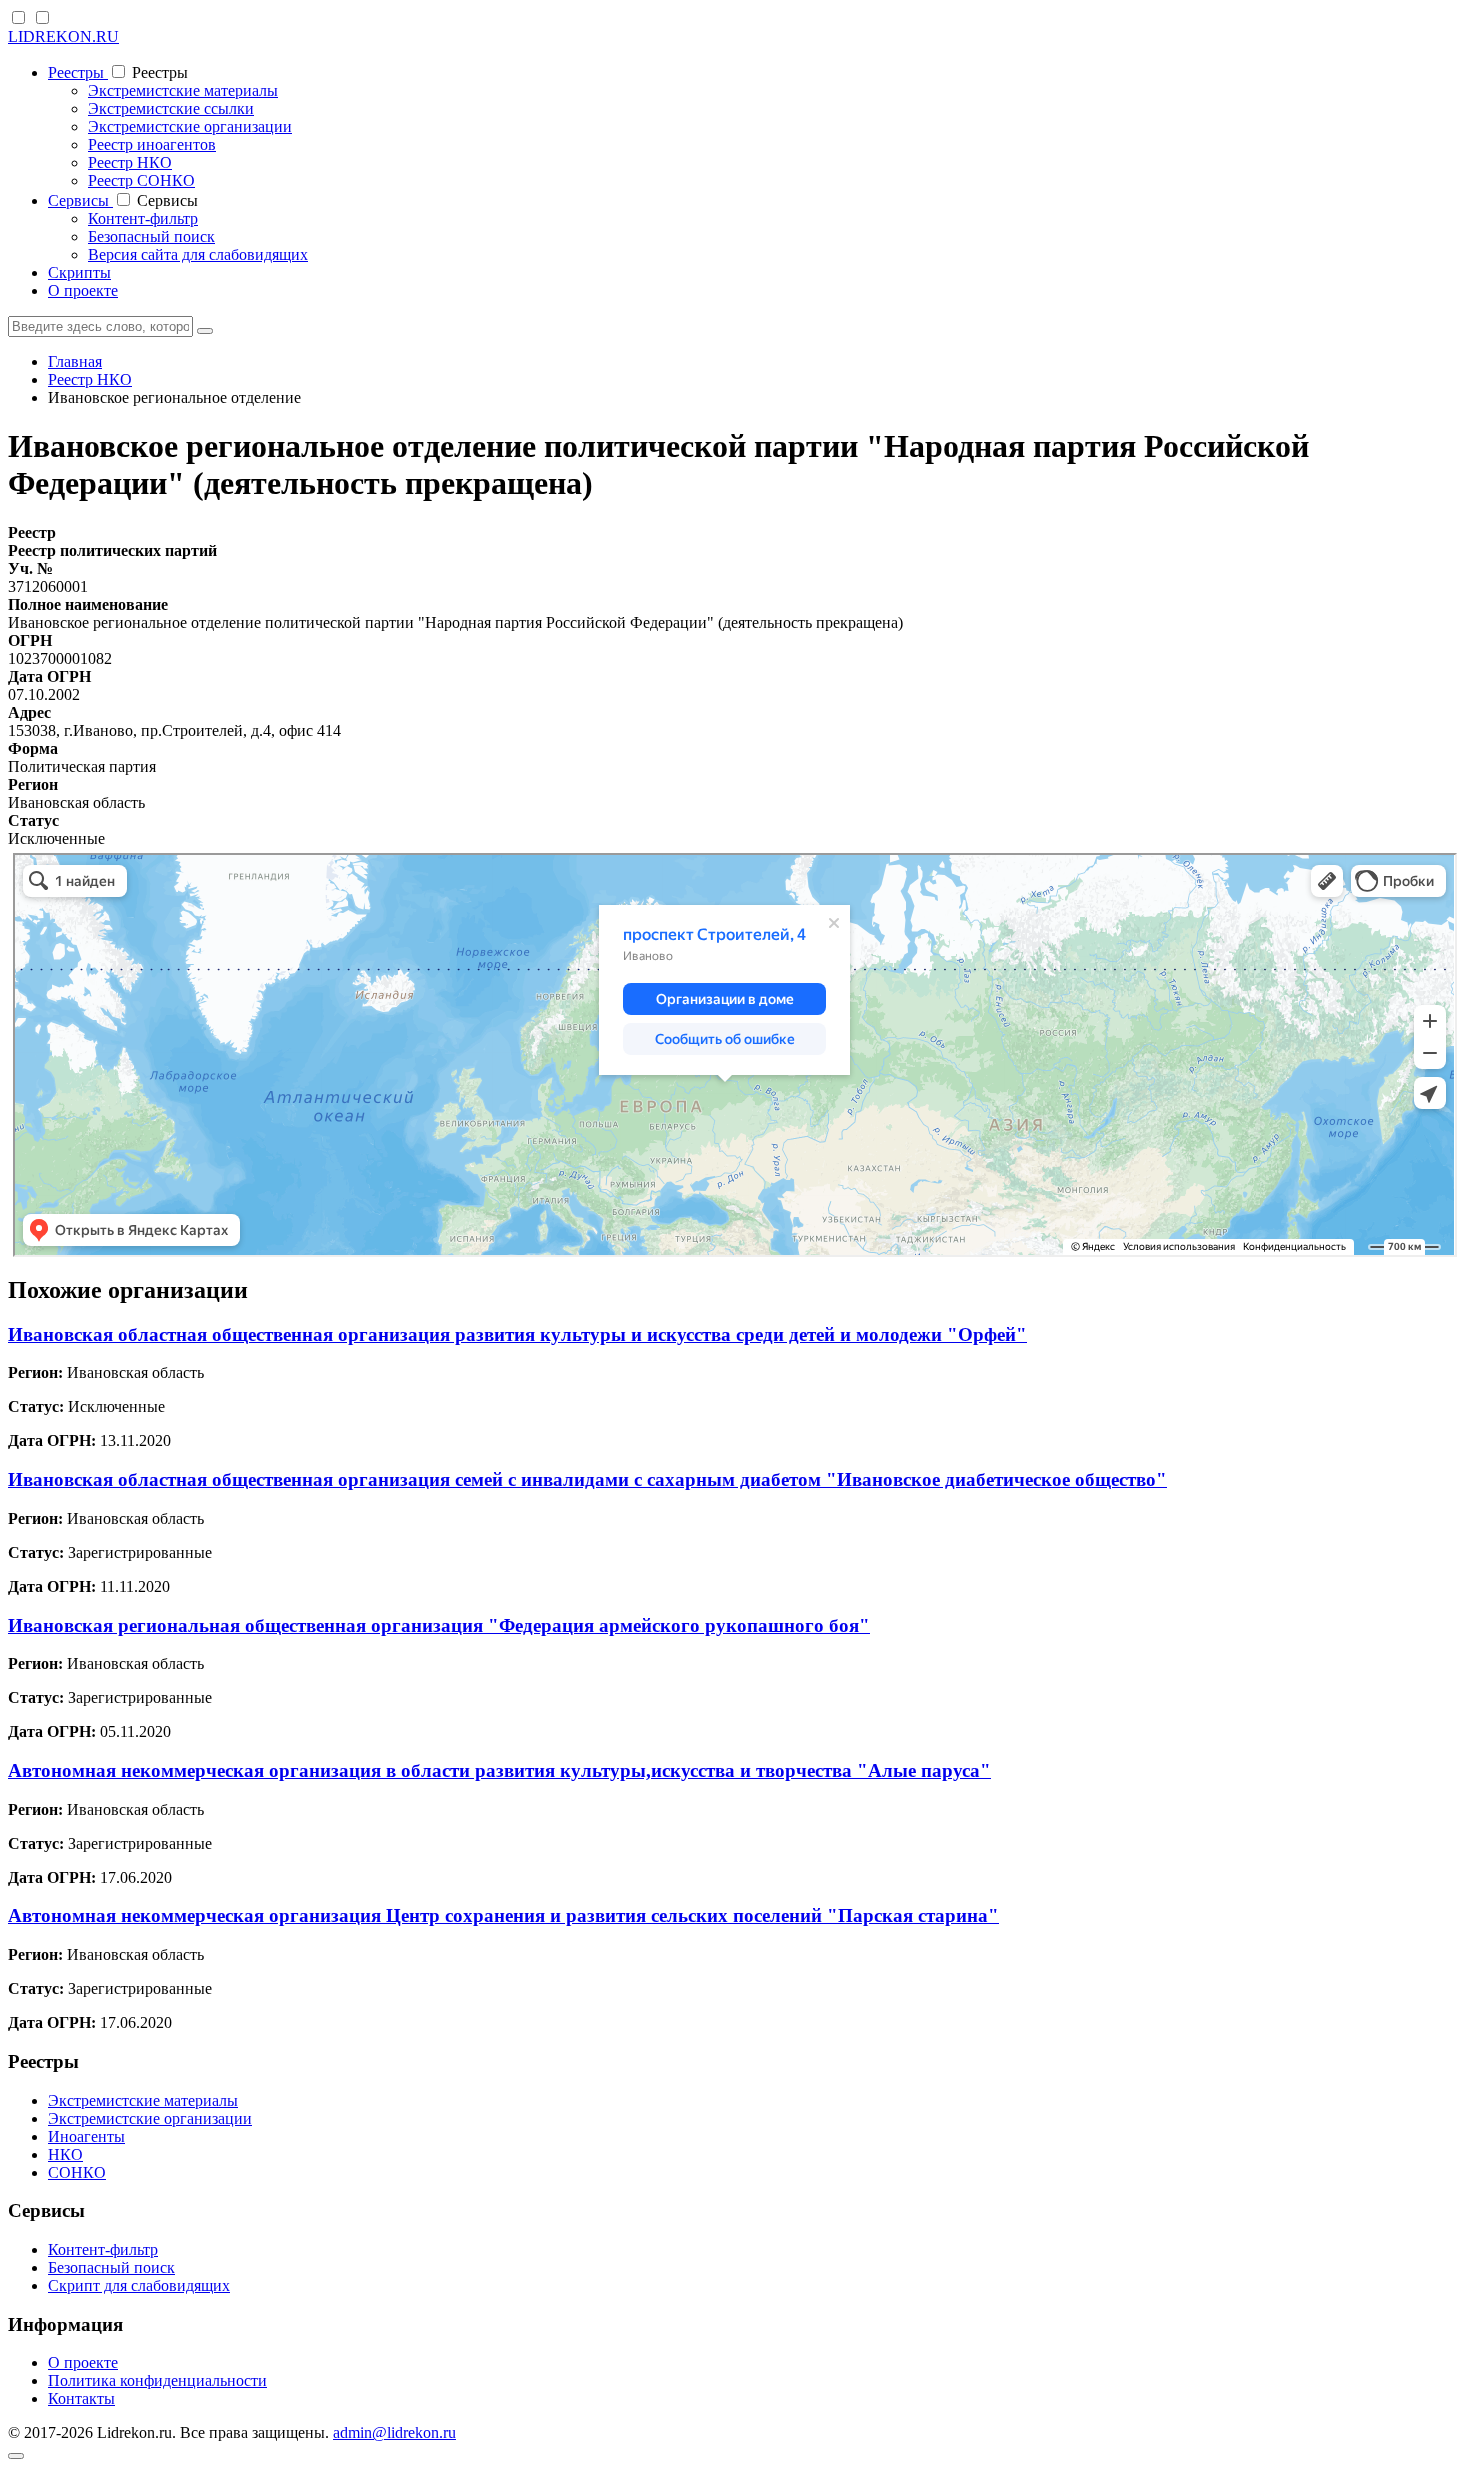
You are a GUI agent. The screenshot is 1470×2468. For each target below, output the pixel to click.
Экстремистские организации (190, 126)
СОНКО (77, 2172)
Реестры (78, 72)
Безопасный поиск (151, 236)
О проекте (83, 290)
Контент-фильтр (143, 218)
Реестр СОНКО (141, 180)
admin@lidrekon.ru (394, 2432)
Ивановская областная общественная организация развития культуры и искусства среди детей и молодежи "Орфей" (517, 1334)
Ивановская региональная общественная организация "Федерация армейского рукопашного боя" (439, 1625)
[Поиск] (205, 331)
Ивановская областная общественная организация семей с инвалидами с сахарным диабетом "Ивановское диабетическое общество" (587, 1479)
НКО (65, 2154)
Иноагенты (86, 2136)
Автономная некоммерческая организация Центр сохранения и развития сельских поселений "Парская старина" (503, 1915)
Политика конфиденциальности (157, 2380)
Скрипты (79, 272)
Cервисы (80, 200)
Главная (75, 361)
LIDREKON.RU (63, 36)
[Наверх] (16, 2456)
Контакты (81, 2398)
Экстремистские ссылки (171, 108)
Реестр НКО (130, 162)
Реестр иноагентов (152, 144)
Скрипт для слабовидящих (139, 2285)
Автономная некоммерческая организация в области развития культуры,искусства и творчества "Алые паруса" (499, 1770)
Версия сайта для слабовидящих (198, 254)
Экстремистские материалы (183, 90)
